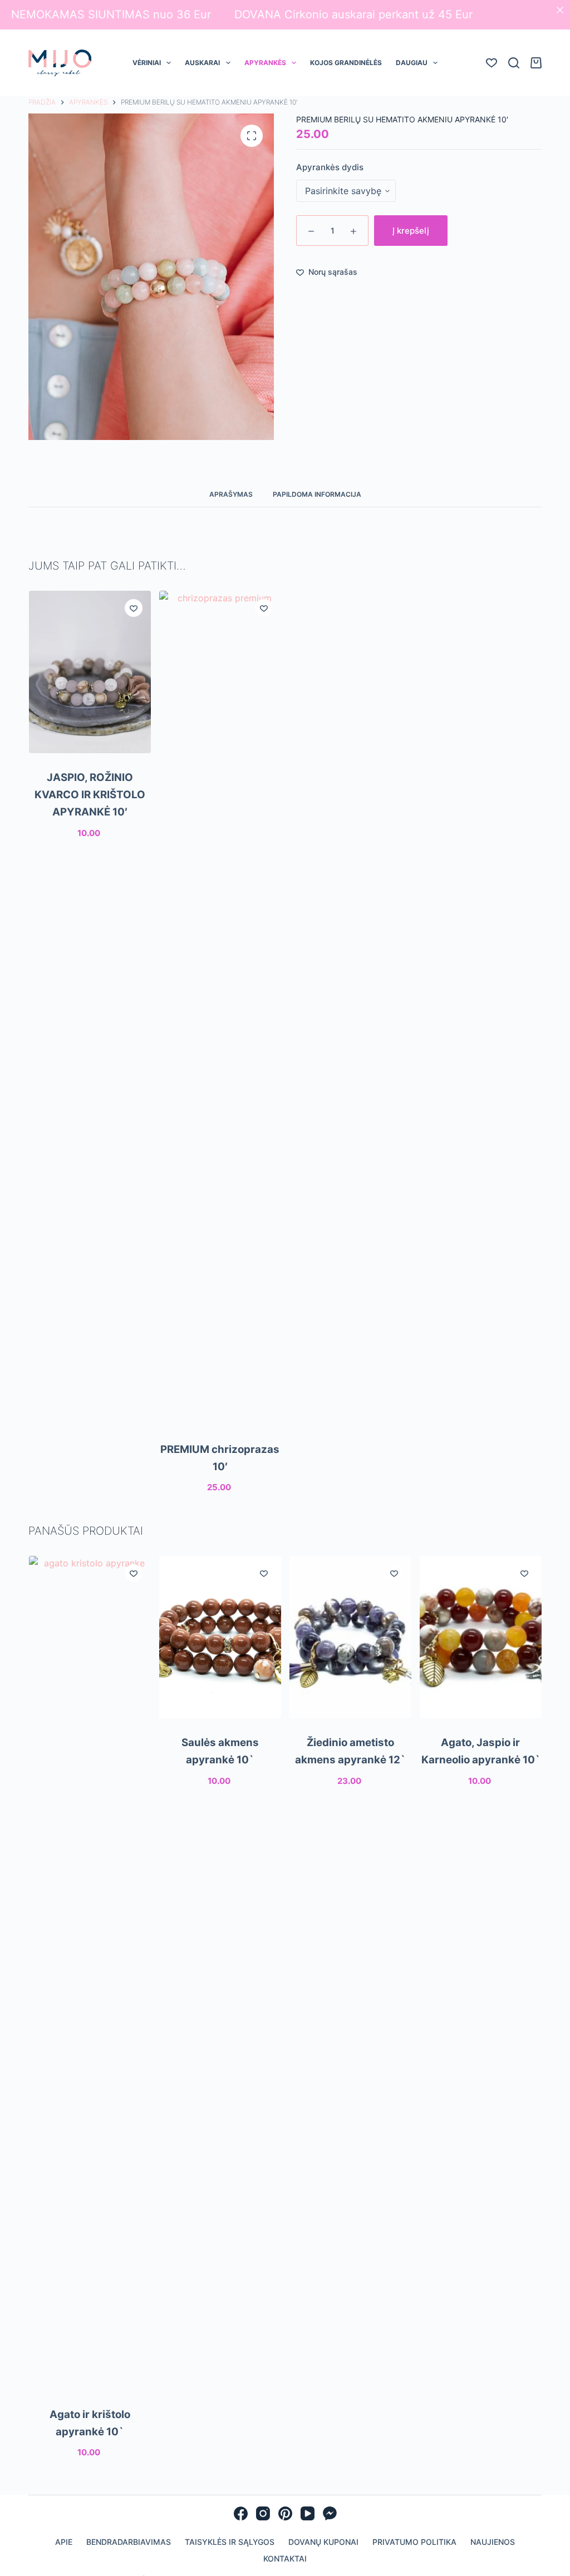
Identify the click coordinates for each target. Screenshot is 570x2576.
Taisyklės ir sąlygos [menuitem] (230, 2542)
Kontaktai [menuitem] (285, 2558)
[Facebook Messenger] (330, 2513)
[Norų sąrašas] (492, 63)
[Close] (560, 10)
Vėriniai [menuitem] (147, 63)
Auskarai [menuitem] (202, 63)
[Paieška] (514, 63)
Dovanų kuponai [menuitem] (323, 2542)
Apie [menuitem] (64, 2542)
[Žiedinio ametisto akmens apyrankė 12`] (350, 1637)
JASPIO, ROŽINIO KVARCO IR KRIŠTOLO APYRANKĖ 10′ (89, 794)
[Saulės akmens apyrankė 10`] (220, 1637)
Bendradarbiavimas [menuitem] (129, 2542)
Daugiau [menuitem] (412, 63)
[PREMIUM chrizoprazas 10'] (220, 1008)
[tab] (231, 494)
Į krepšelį (411, 231)
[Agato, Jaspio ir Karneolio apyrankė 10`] (481, 1637)
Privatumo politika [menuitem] (414, 2542)
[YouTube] (308, 2513)
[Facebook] (241, 2513)
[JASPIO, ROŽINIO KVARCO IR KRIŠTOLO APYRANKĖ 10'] (89, 672)
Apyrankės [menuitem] (265, 63)
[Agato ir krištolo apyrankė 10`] (89, 1973)
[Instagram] (263, 2513)
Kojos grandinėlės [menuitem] (346, 63)
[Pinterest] (285, 2513)
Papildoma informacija (317, 494)
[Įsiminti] (133, 608)
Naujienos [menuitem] (493, 2542)
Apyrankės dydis (330, 167)
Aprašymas (231, 494)
